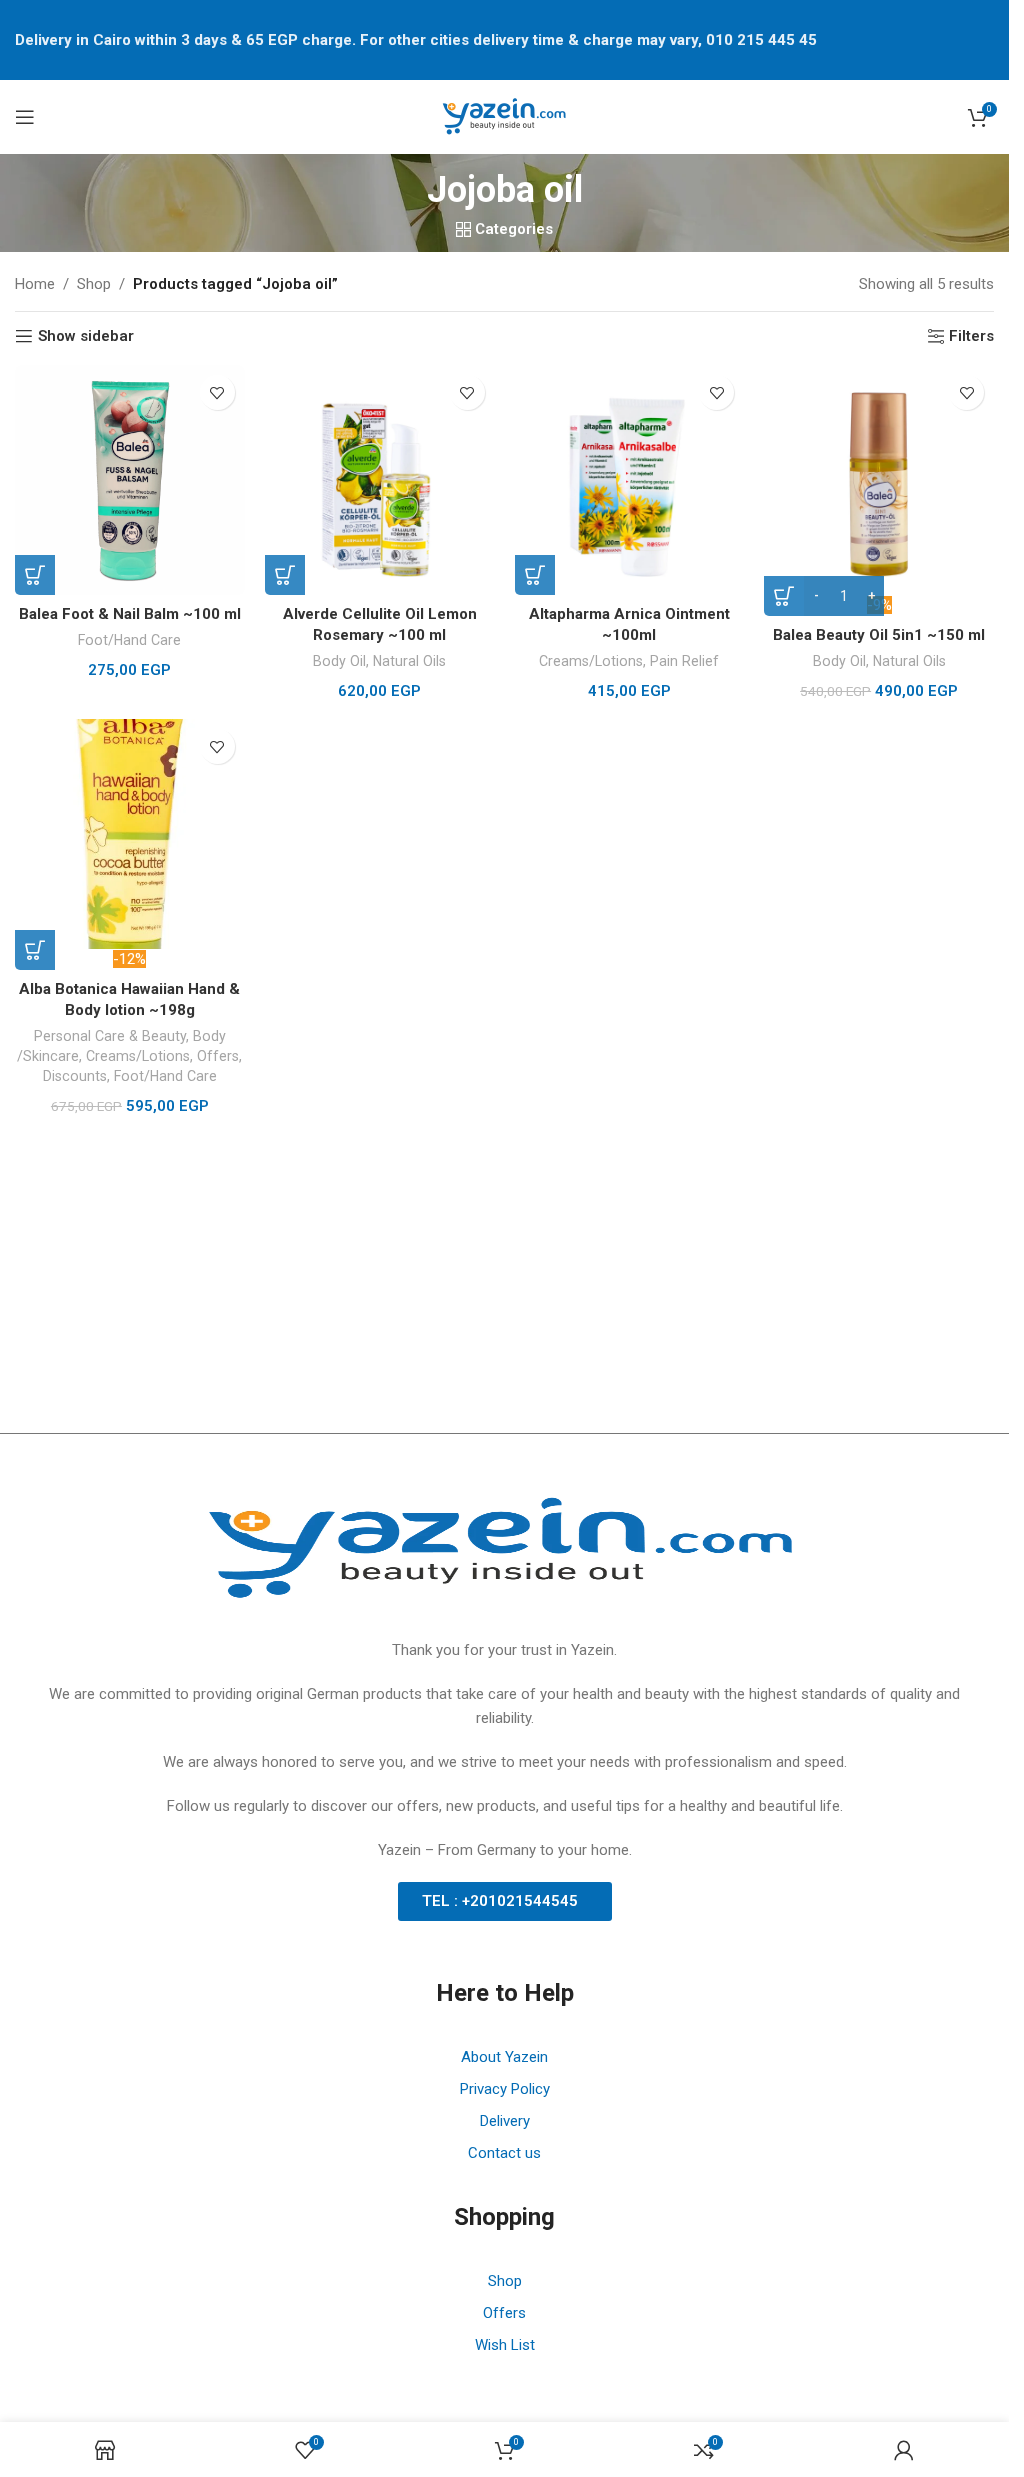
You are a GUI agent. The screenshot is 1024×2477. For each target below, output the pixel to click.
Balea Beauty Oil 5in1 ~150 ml (879, 635)
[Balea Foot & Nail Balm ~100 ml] (130, 480)
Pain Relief (684, 661)
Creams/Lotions (591, 661)
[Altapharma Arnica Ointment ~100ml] (630, 480)
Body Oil (339, 661)
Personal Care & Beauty (110, 1036)
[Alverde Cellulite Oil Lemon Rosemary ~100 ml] (380, 480)
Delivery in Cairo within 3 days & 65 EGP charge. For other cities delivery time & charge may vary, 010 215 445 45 (416, 40)
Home (35, 284)
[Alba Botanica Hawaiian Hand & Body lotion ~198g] (130, 834)
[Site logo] (505, 116)
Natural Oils (409, 661)
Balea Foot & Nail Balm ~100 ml (130, 614)
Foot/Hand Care (129, 640)
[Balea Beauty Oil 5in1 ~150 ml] (879, 480)
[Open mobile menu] (25, 117)
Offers (218, 1056)
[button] (35, 575)
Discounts (75, 1076)
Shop (94, 284)
